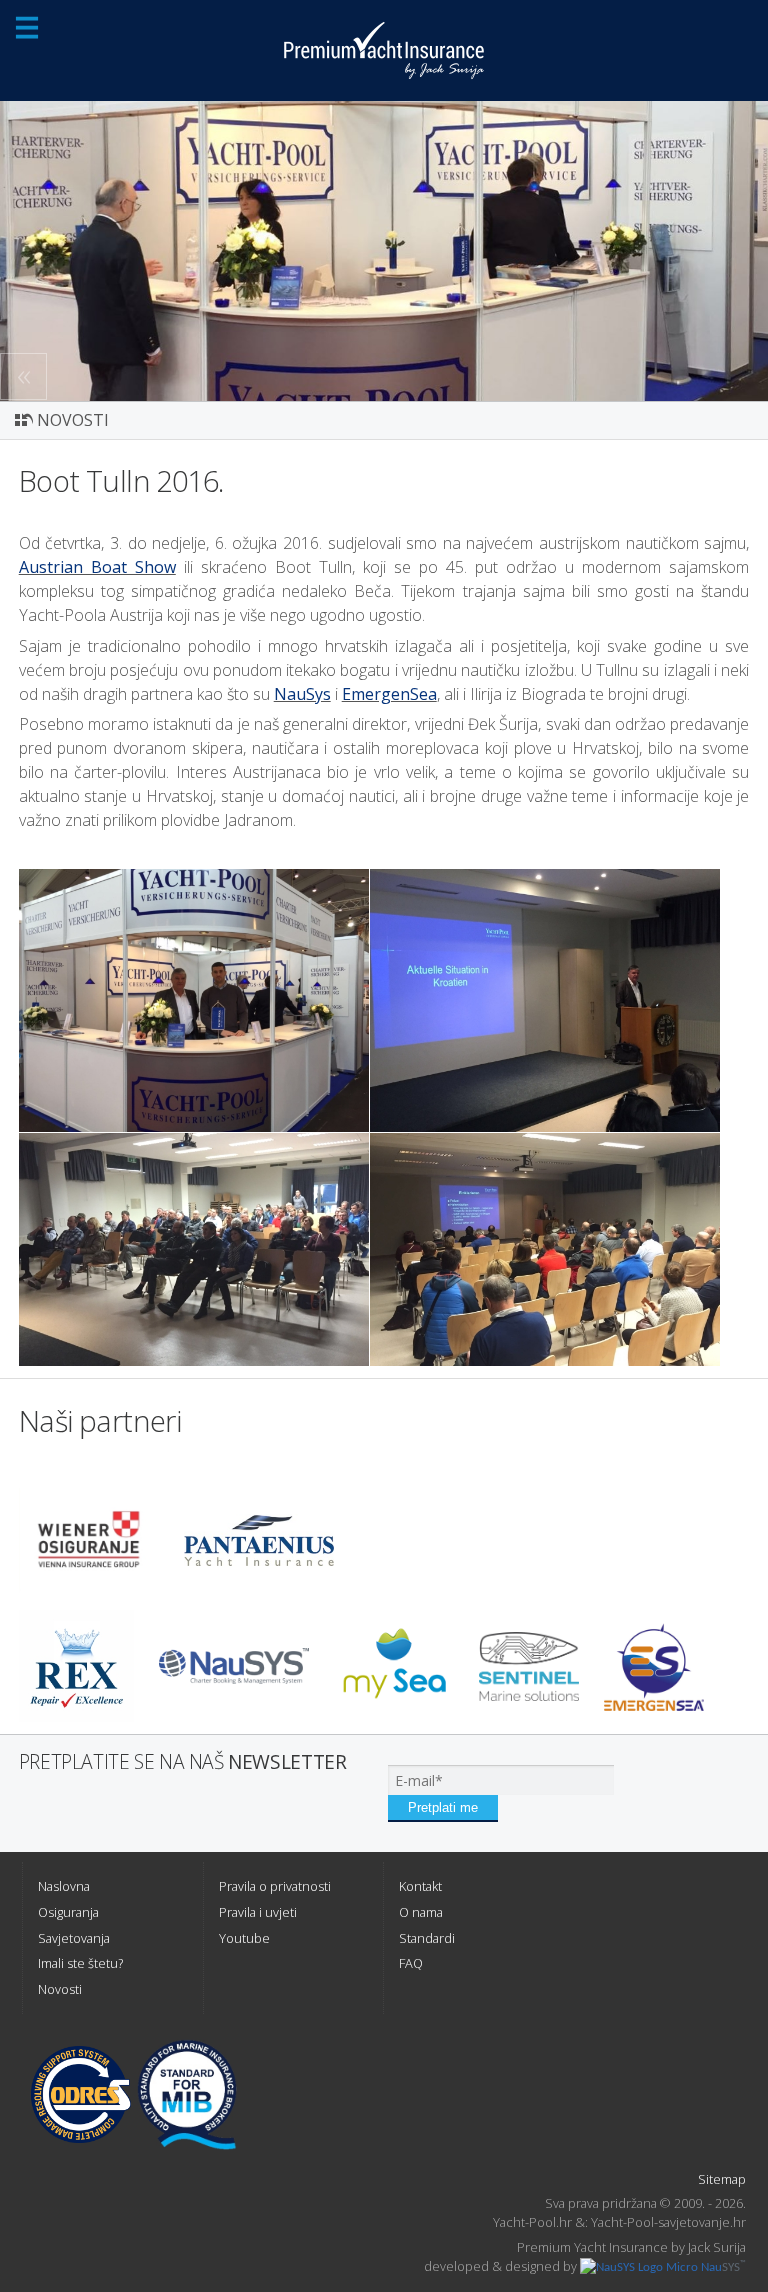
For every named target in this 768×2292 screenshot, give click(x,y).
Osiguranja (68, 1912)
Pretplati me (443, 1807)
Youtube (244, 1938)
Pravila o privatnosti (275, 1886)
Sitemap (722, 2179)
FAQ (411, 1963)
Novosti (60, 1989)
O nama (421, 1912)
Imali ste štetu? (80, 1963)
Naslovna (64, 1886)
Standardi (427, 1938)
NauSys (302, 694)
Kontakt (420, 1886)
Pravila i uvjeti (258, 1912)
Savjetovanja (74, 1938)
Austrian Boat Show (97, 567)
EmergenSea (389, 694)
